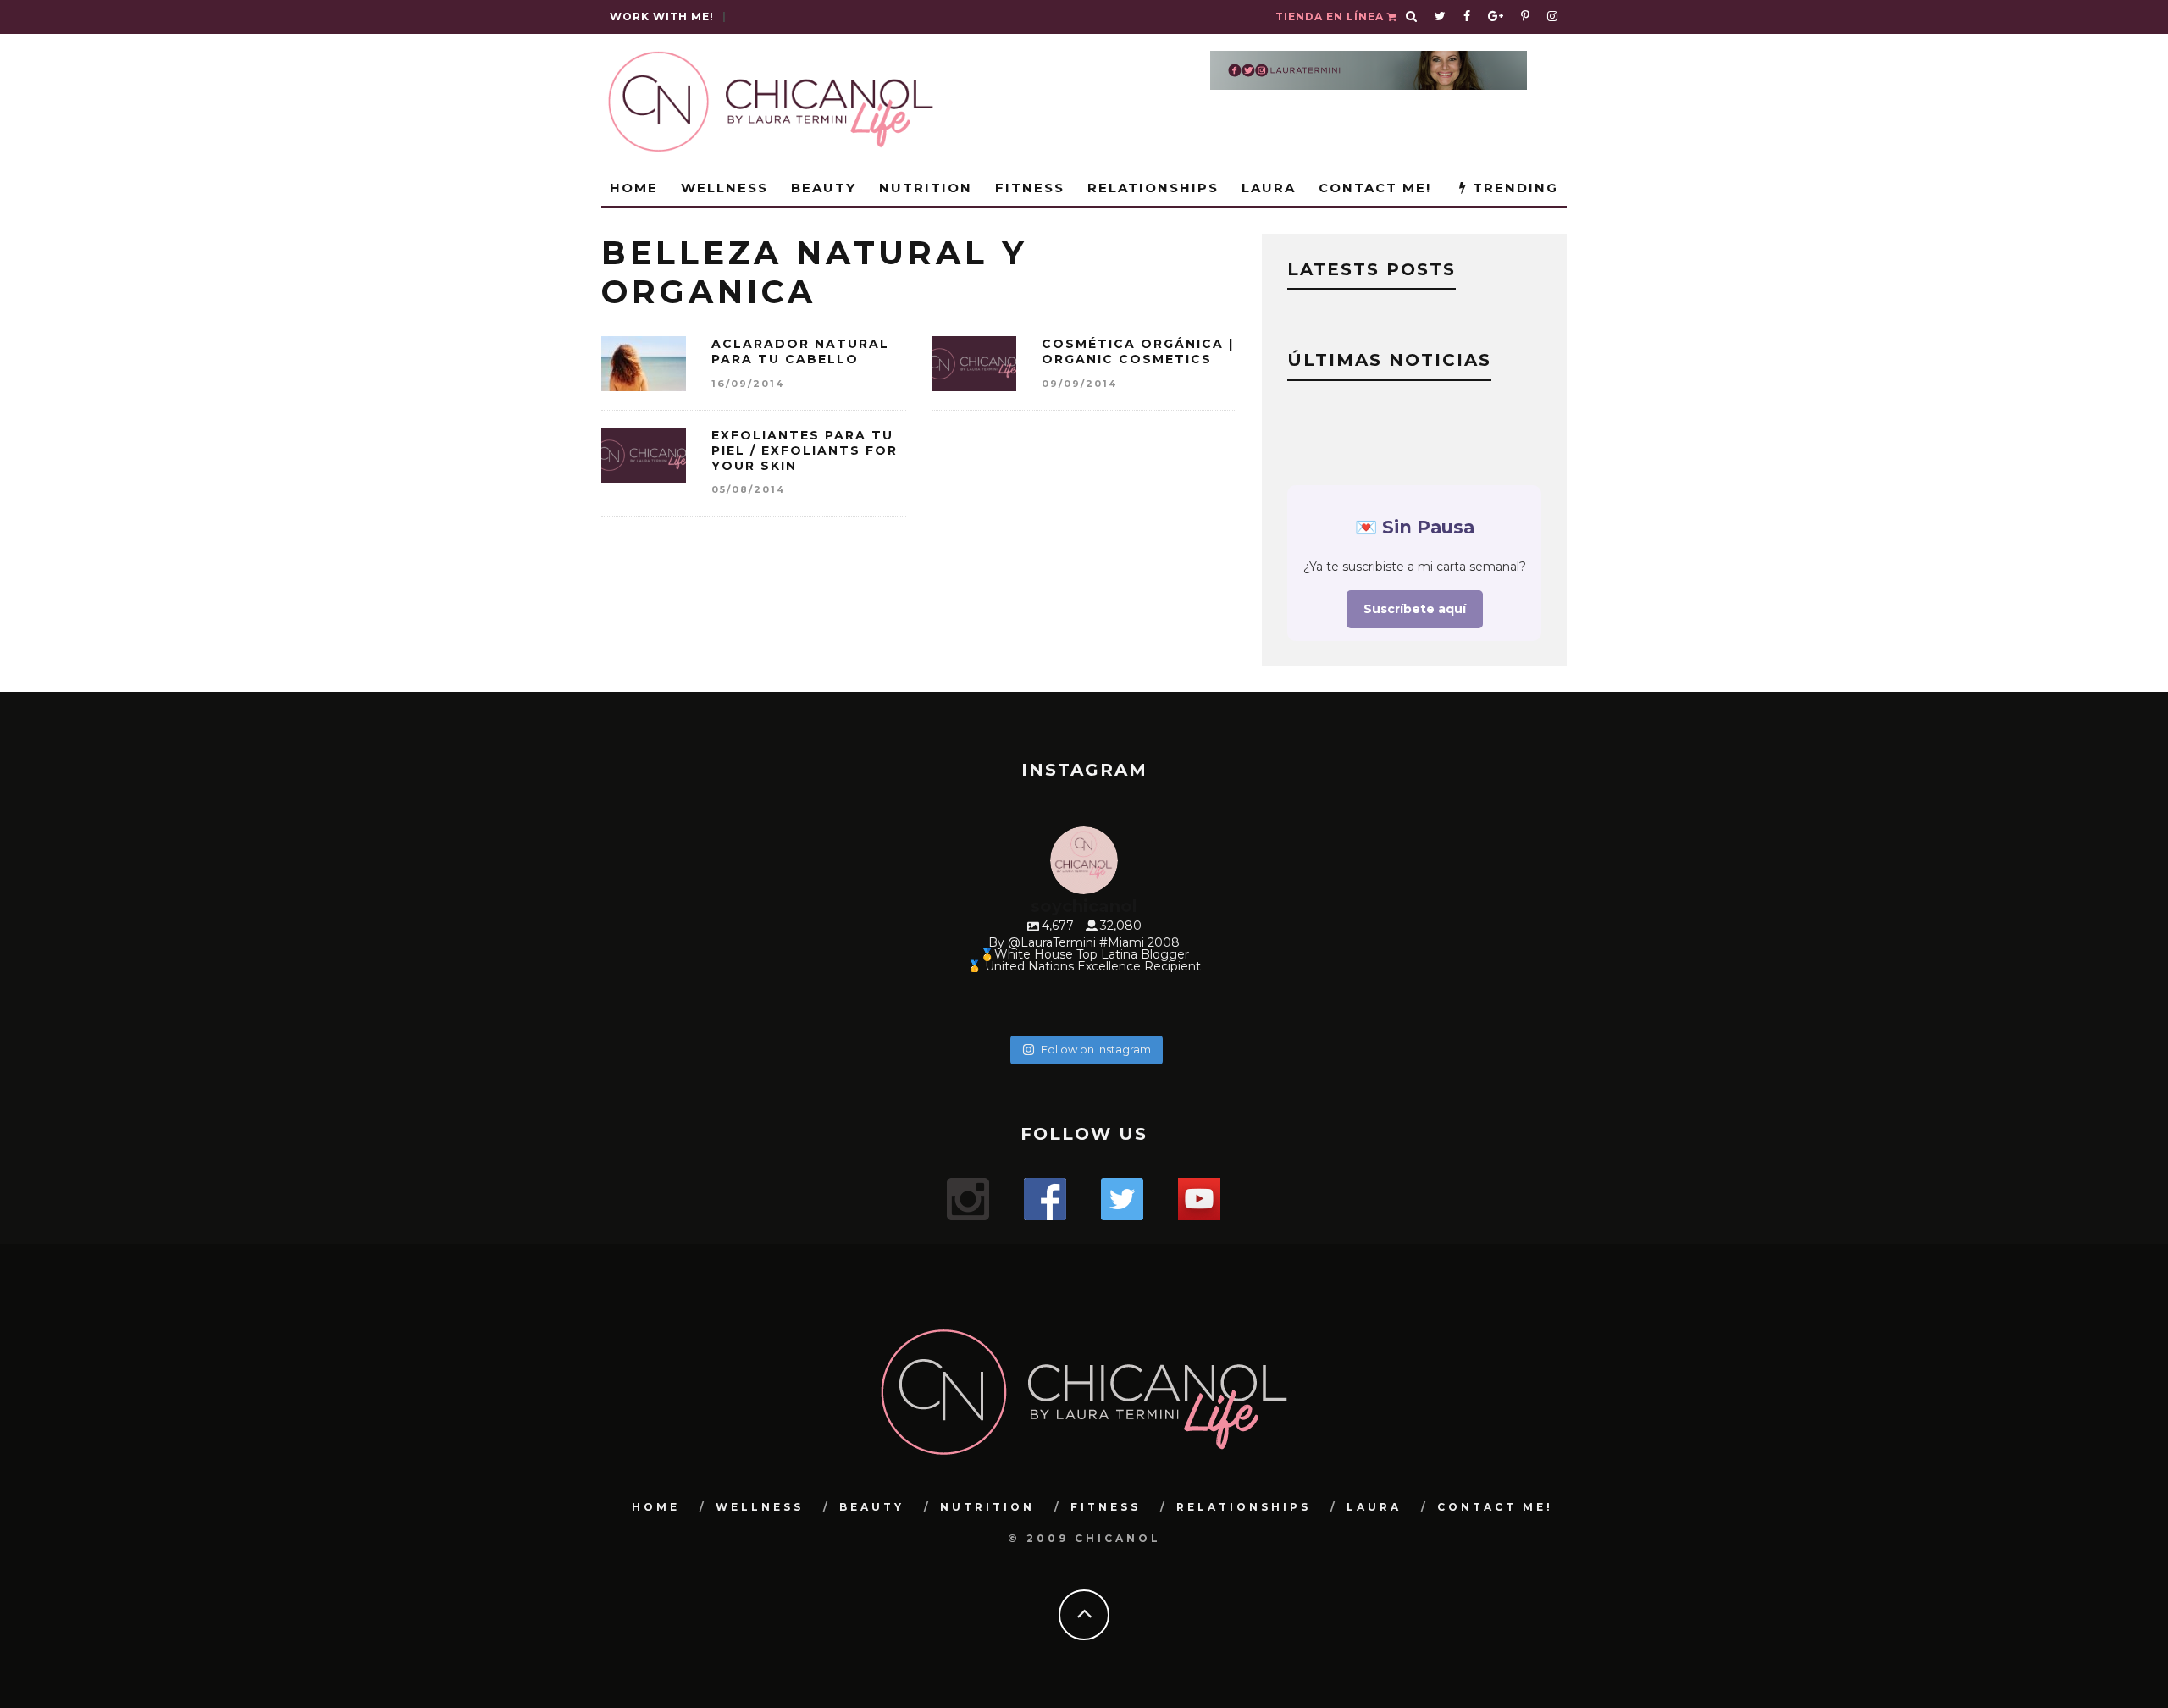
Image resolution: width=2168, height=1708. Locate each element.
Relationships (1153, 188)
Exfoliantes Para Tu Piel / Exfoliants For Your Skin (805, 450)
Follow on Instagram (1096, 1049)
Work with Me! (662, 17)
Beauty (824, 188)
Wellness (725, 188)
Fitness (1030, 188)
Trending (1513, 188)
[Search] (1412, 17)
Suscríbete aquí (1415, 609)
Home (634, 188)
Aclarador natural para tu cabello (800, 351)
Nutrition (926, 188)
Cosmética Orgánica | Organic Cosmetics (1138, 351)
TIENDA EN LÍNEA (1331, 17)
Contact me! (1375, 188)
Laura (1269, 188)
